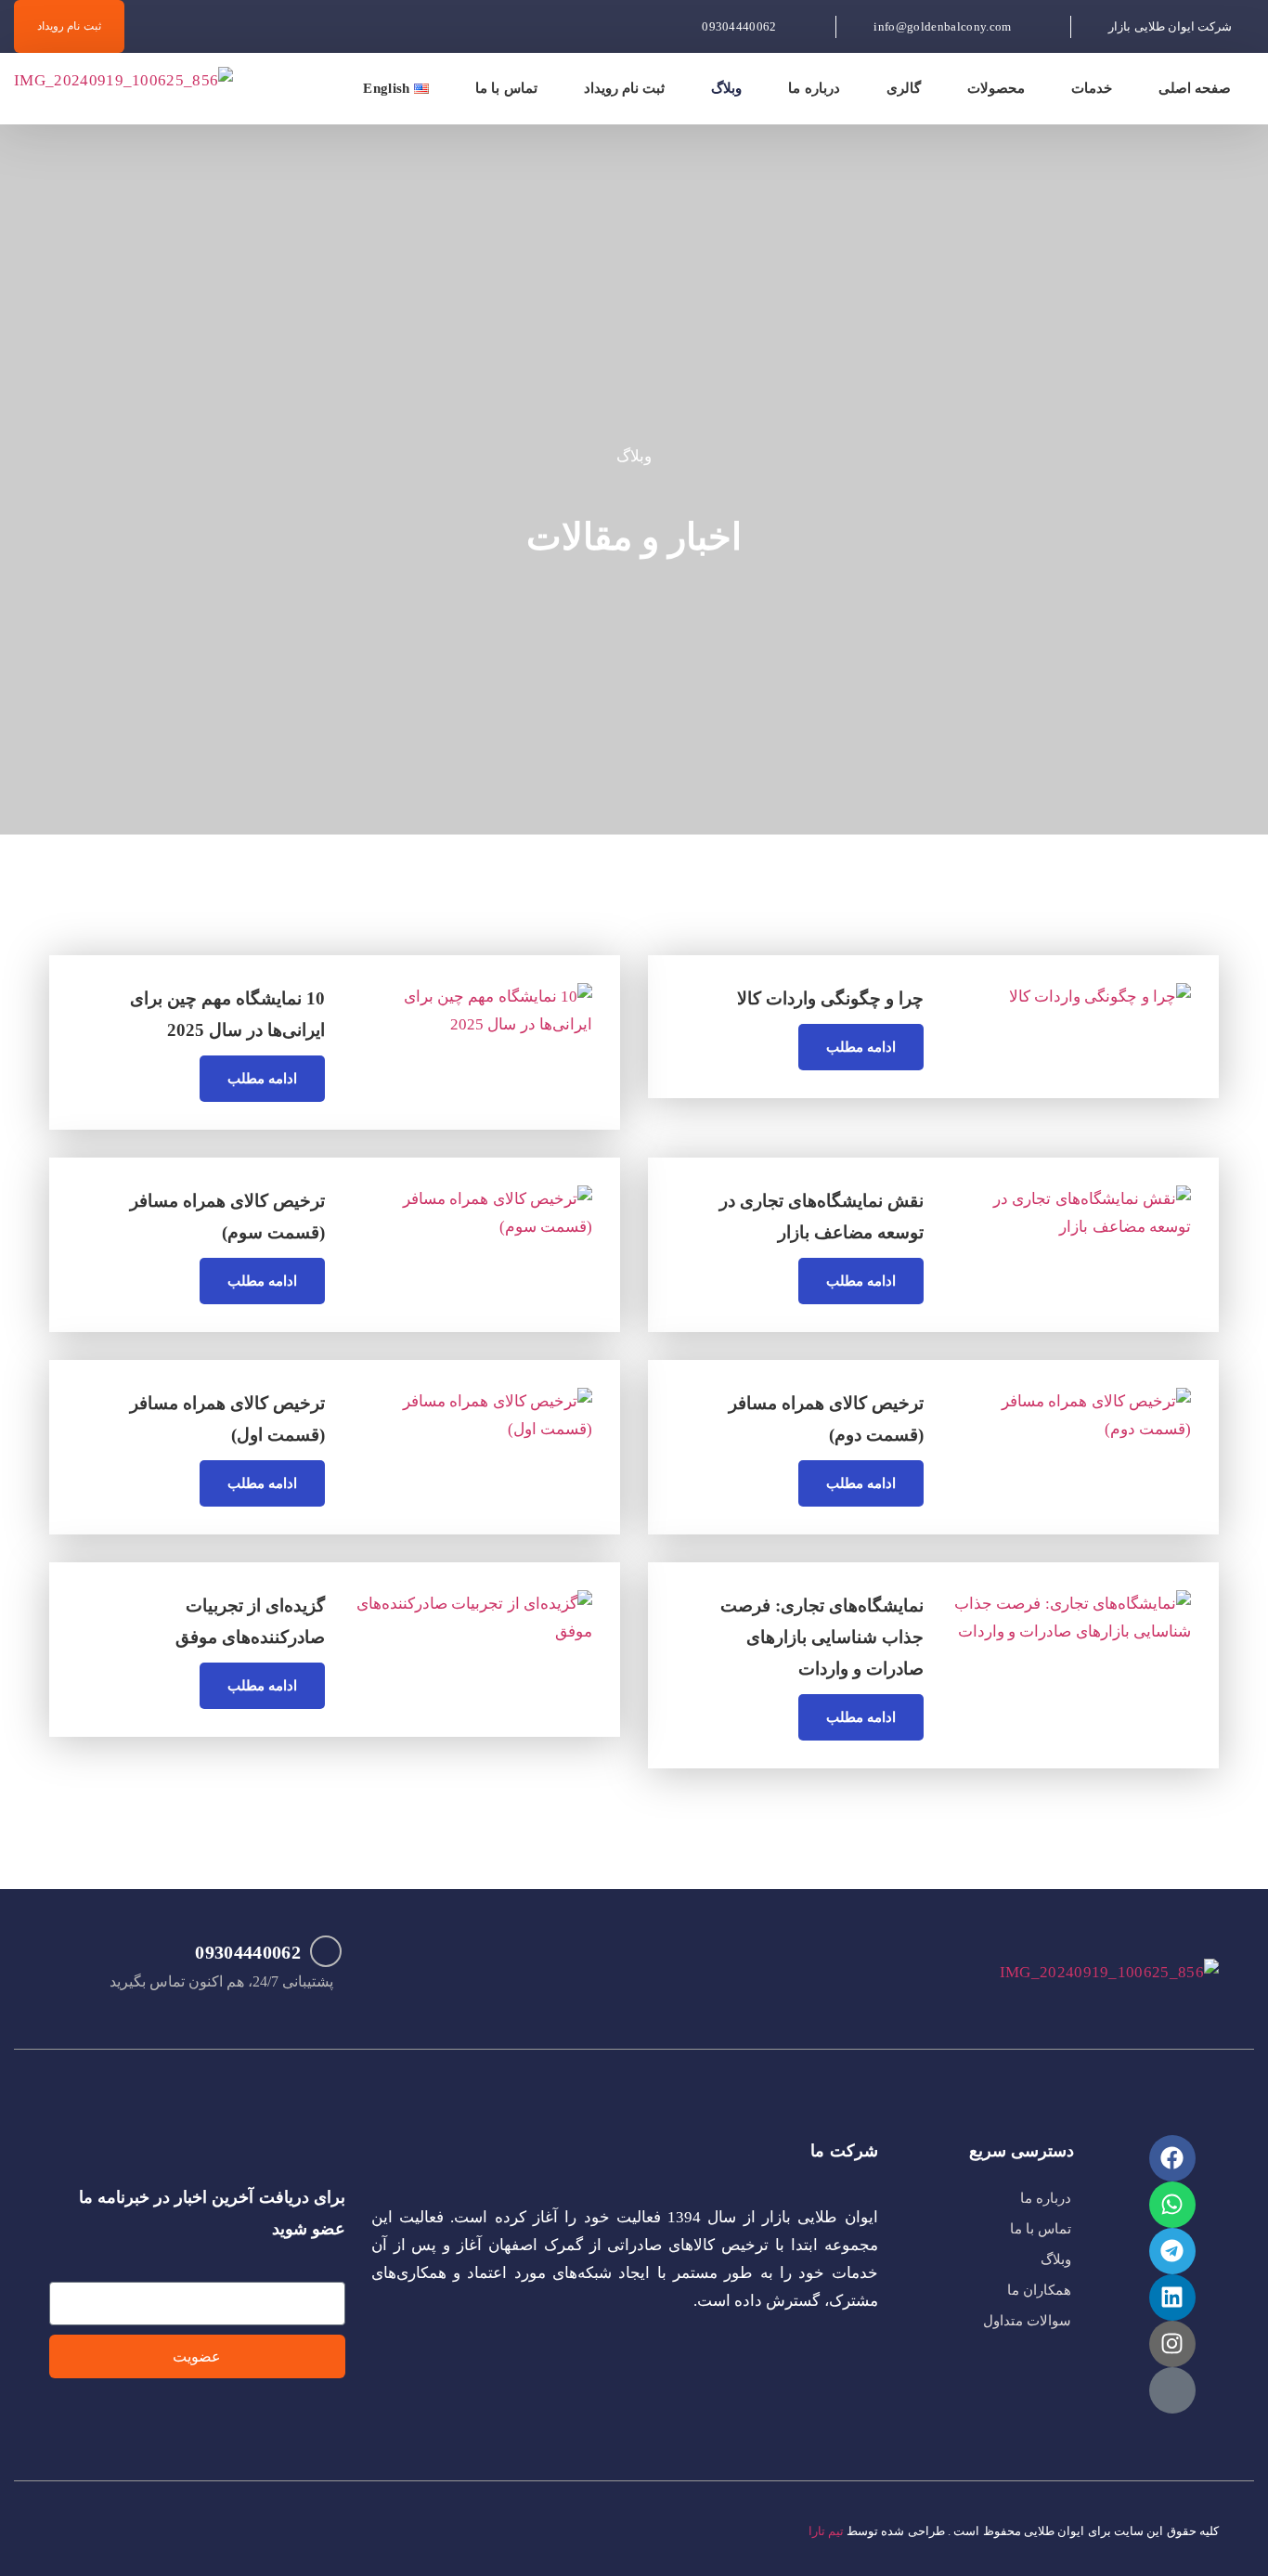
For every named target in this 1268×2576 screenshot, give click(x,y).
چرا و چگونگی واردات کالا (830, 998)
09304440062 (248, 1952)
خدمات (1092, 88)
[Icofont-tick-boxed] (1172, 2390)
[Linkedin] (1172, 2298)
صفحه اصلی (1195, 88)
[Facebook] (1172, 2158)
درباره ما (814, 88)
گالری (904, 88)
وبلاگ (726, 88)
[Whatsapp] (1172, 2205)
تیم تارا (826, 2531)
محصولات (996, 88)
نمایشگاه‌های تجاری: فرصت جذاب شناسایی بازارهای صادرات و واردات (822, 1637)
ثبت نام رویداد (625, 88)
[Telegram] (1172, 2251)
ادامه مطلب (861, 1047)
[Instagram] (1172, 2344)
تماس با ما (506, 88)
